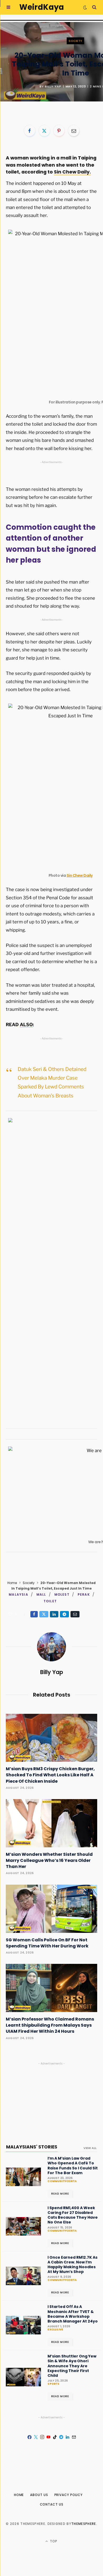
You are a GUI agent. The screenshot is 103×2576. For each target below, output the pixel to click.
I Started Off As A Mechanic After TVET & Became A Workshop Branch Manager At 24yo (73, 2314)
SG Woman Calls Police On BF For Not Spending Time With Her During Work (47, 1943)
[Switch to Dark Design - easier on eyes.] (85, 7)
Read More (60, 2194)
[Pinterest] (59, 131)
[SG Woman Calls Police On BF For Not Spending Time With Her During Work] (51, 1909)
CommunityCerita (62, 2181)
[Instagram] (42, 2437)
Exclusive (55, 2330)
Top (53, 2541)
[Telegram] (64, 1614)
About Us (39, 2495)
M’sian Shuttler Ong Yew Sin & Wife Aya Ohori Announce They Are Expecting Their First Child (72, 2366)
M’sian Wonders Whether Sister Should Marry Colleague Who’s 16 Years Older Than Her (49, 1860)
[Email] (74, 131)
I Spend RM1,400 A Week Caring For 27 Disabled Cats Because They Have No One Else (73, 2215)
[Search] (94, 7)
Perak (84, 1594)
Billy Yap (53, 86)
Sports (53, 2384)
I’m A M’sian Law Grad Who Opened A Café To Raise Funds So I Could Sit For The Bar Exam (73, 2166)
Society (75, 41)
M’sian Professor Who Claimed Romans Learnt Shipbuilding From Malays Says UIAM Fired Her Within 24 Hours (50, 2025)
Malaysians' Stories (32, 2147)
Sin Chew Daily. (72, 172)
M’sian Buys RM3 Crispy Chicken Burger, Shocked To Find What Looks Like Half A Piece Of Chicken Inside (50, 1775)
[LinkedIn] (54, 1614)
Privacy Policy (69, 2495)
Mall (41, 1594)
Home (12, 1583)
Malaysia (18, 1594)
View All (90, 2148)
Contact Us (52, 2504)
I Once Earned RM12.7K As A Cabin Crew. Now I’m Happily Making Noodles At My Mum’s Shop (72, 2265)
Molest (62, 1594)
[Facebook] (30, 131)
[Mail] (74, 2437)
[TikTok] (55, 2437)
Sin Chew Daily (80, 875)
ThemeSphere (84, 2524)
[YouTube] (48, 2437)
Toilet (50, 1601)
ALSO (26, 1025)
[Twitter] (44, 131)
